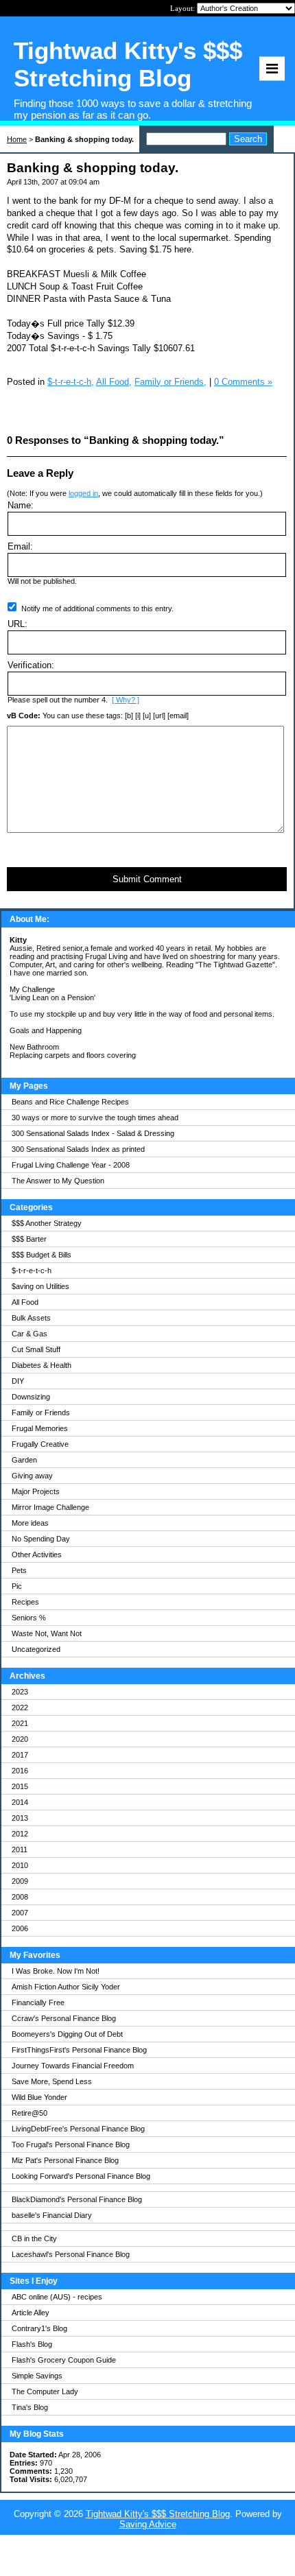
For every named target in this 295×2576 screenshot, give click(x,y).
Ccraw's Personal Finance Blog (64, 2018)
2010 (20, 1865)
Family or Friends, (170, 382)
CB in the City (34, 2238)
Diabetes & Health (42, 1365)
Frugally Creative (40, 1444)
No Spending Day (41, 1539)
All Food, (114, 382)
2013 (20, 1818)
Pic (17, 1586)
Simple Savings (37, 2376)
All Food (25, 1302)
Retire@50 (29, 2113)
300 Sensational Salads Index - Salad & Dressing (93, 1133)
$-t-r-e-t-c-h (32, 1271)
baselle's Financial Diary (52, 2215)
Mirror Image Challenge (50, 1507)
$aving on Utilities (40, 1286)
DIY (18, 1381)
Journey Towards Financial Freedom (73, 2066)
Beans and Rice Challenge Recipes (70, 1102)
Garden (24, 1460)
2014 (20, 1802)
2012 (20, 1834)
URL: (17, 624)
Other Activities (37, 1555)
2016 (20, 1771)
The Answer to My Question (58, 1181)
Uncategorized (36, 1649)
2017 (20, 1755)
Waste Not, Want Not (47, 1633)
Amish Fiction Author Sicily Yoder (66, 1987)
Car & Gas (29, 1334)
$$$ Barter (29, 1239)
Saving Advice (148, 2524)
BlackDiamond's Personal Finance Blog (77, 2199)
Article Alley (31, 2313)
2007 (20, 1913)
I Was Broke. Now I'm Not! (56, 1971)
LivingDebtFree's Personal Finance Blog (78, 2129)
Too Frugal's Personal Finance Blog (71, 2144)
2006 (20, 1928)
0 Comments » (243, 382)
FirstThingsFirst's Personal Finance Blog (79, 2050)
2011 (20, 1850)
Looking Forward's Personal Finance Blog (81, 2176)
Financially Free (38, 2002)
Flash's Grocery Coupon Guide (64, 2360)
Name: (21, 505)
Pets (19, 1570)
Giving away (32, 1476)
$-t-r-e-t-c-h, (71, 382)
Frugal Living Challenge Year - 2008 (71, 1165)
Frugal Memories (40, 1428)
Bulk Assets (31, 1318)
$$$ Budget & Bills (42, 1255)
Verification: (31, 665)
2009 (20, 1881)
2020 (20, 1739)
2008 (20, 1897)
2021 (20, 1723)
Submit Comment (147, 879)
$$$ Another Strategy (47, 1223)
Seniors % (29, 1618)
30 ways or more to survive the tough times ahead (95, 1118)
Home (17, 139)
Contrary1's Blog (39, 2328)
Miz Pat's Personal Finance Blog (65, 2160)
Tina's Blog (30, 2407)
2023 (20, 1692)
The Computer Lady (45, 2391)
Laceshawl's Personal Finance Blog (71, 2254)
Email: (20, 546)
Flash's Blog (32, 2344)
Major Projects (36, 1491)
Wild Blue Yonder (39, 2097)
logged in (83, 493)
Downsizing (31, 1397)
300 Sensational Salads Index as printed (78, 1149)
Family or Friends (41, 1413)
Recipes (25, 1602)
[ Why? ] (126, 700)
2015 (20, 1786)
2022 (20, 1708)
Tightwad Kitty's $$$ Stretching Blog (158, 2514)
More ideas (30, 1523)
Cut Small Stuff (36, 1349)
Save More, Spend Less (52, 2081)
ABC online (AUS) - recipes (57, 2297)
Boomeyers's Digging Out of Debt (67, 2034)
